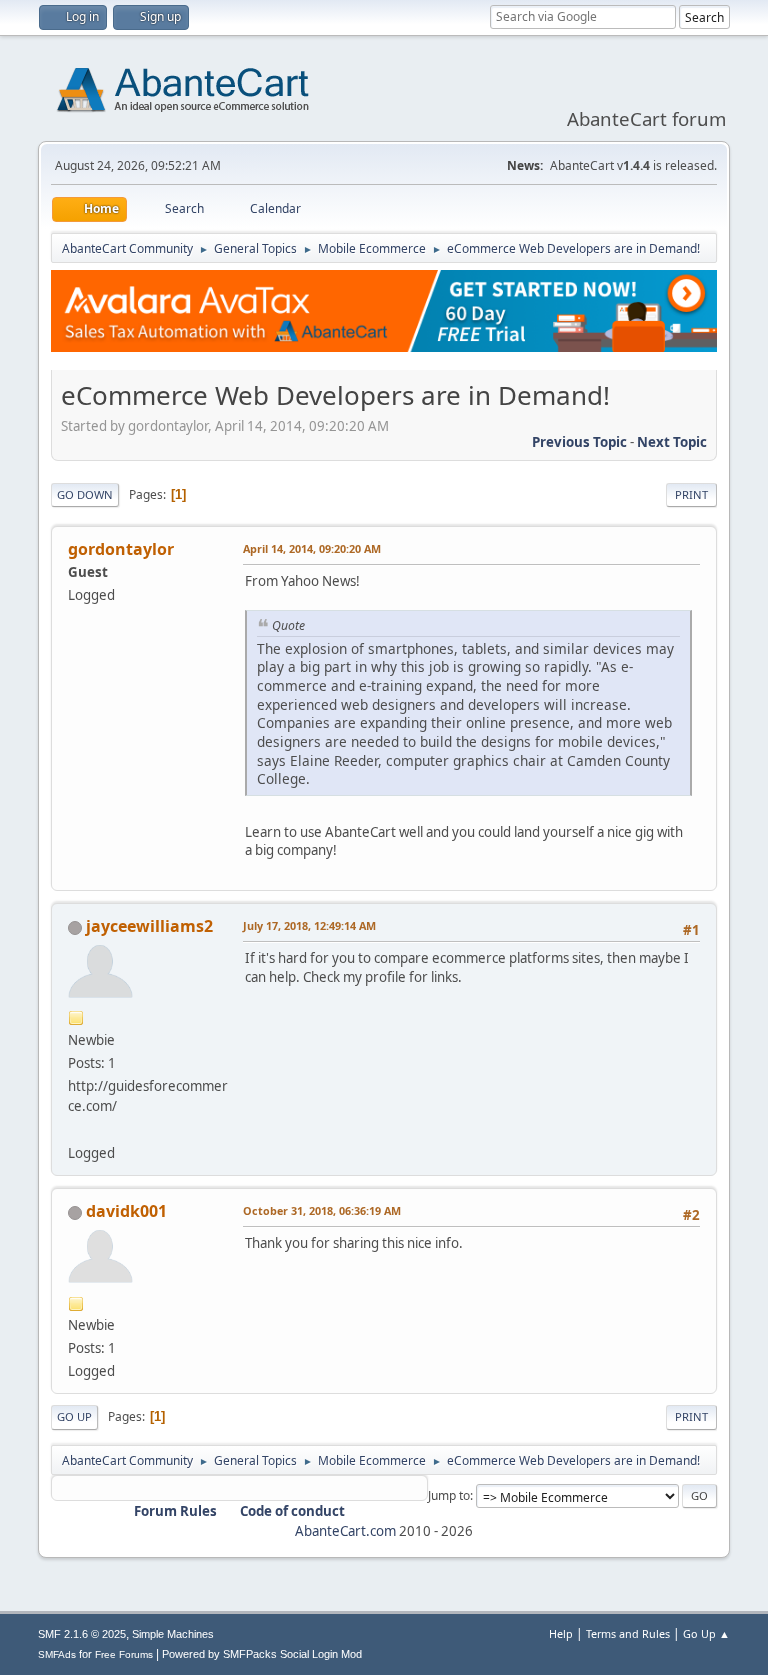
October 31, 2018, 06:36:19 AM (322, 1210)
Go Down (85, 494)
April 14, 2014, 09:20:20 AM (312, 548)
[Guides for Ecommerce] (76, 1129)
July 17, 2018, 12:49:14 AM (309, 925)
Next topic (672, 442)
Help (561, 1633)
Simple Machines (173, 1634)
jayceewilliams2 (149, 926)
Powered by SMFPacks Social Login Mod (262, 1654)
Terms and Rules (628, 1633)
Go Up (74, 1416)
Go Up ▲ (706, 1633)
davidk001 (126, 1211)
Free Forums (124, 1654)
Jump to (449, 1495)
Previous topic (579, 442)
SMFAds (57, 1654)
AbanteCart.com (345, 1531)
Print (691, 494)
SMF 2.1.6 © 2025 (82, 1634)
